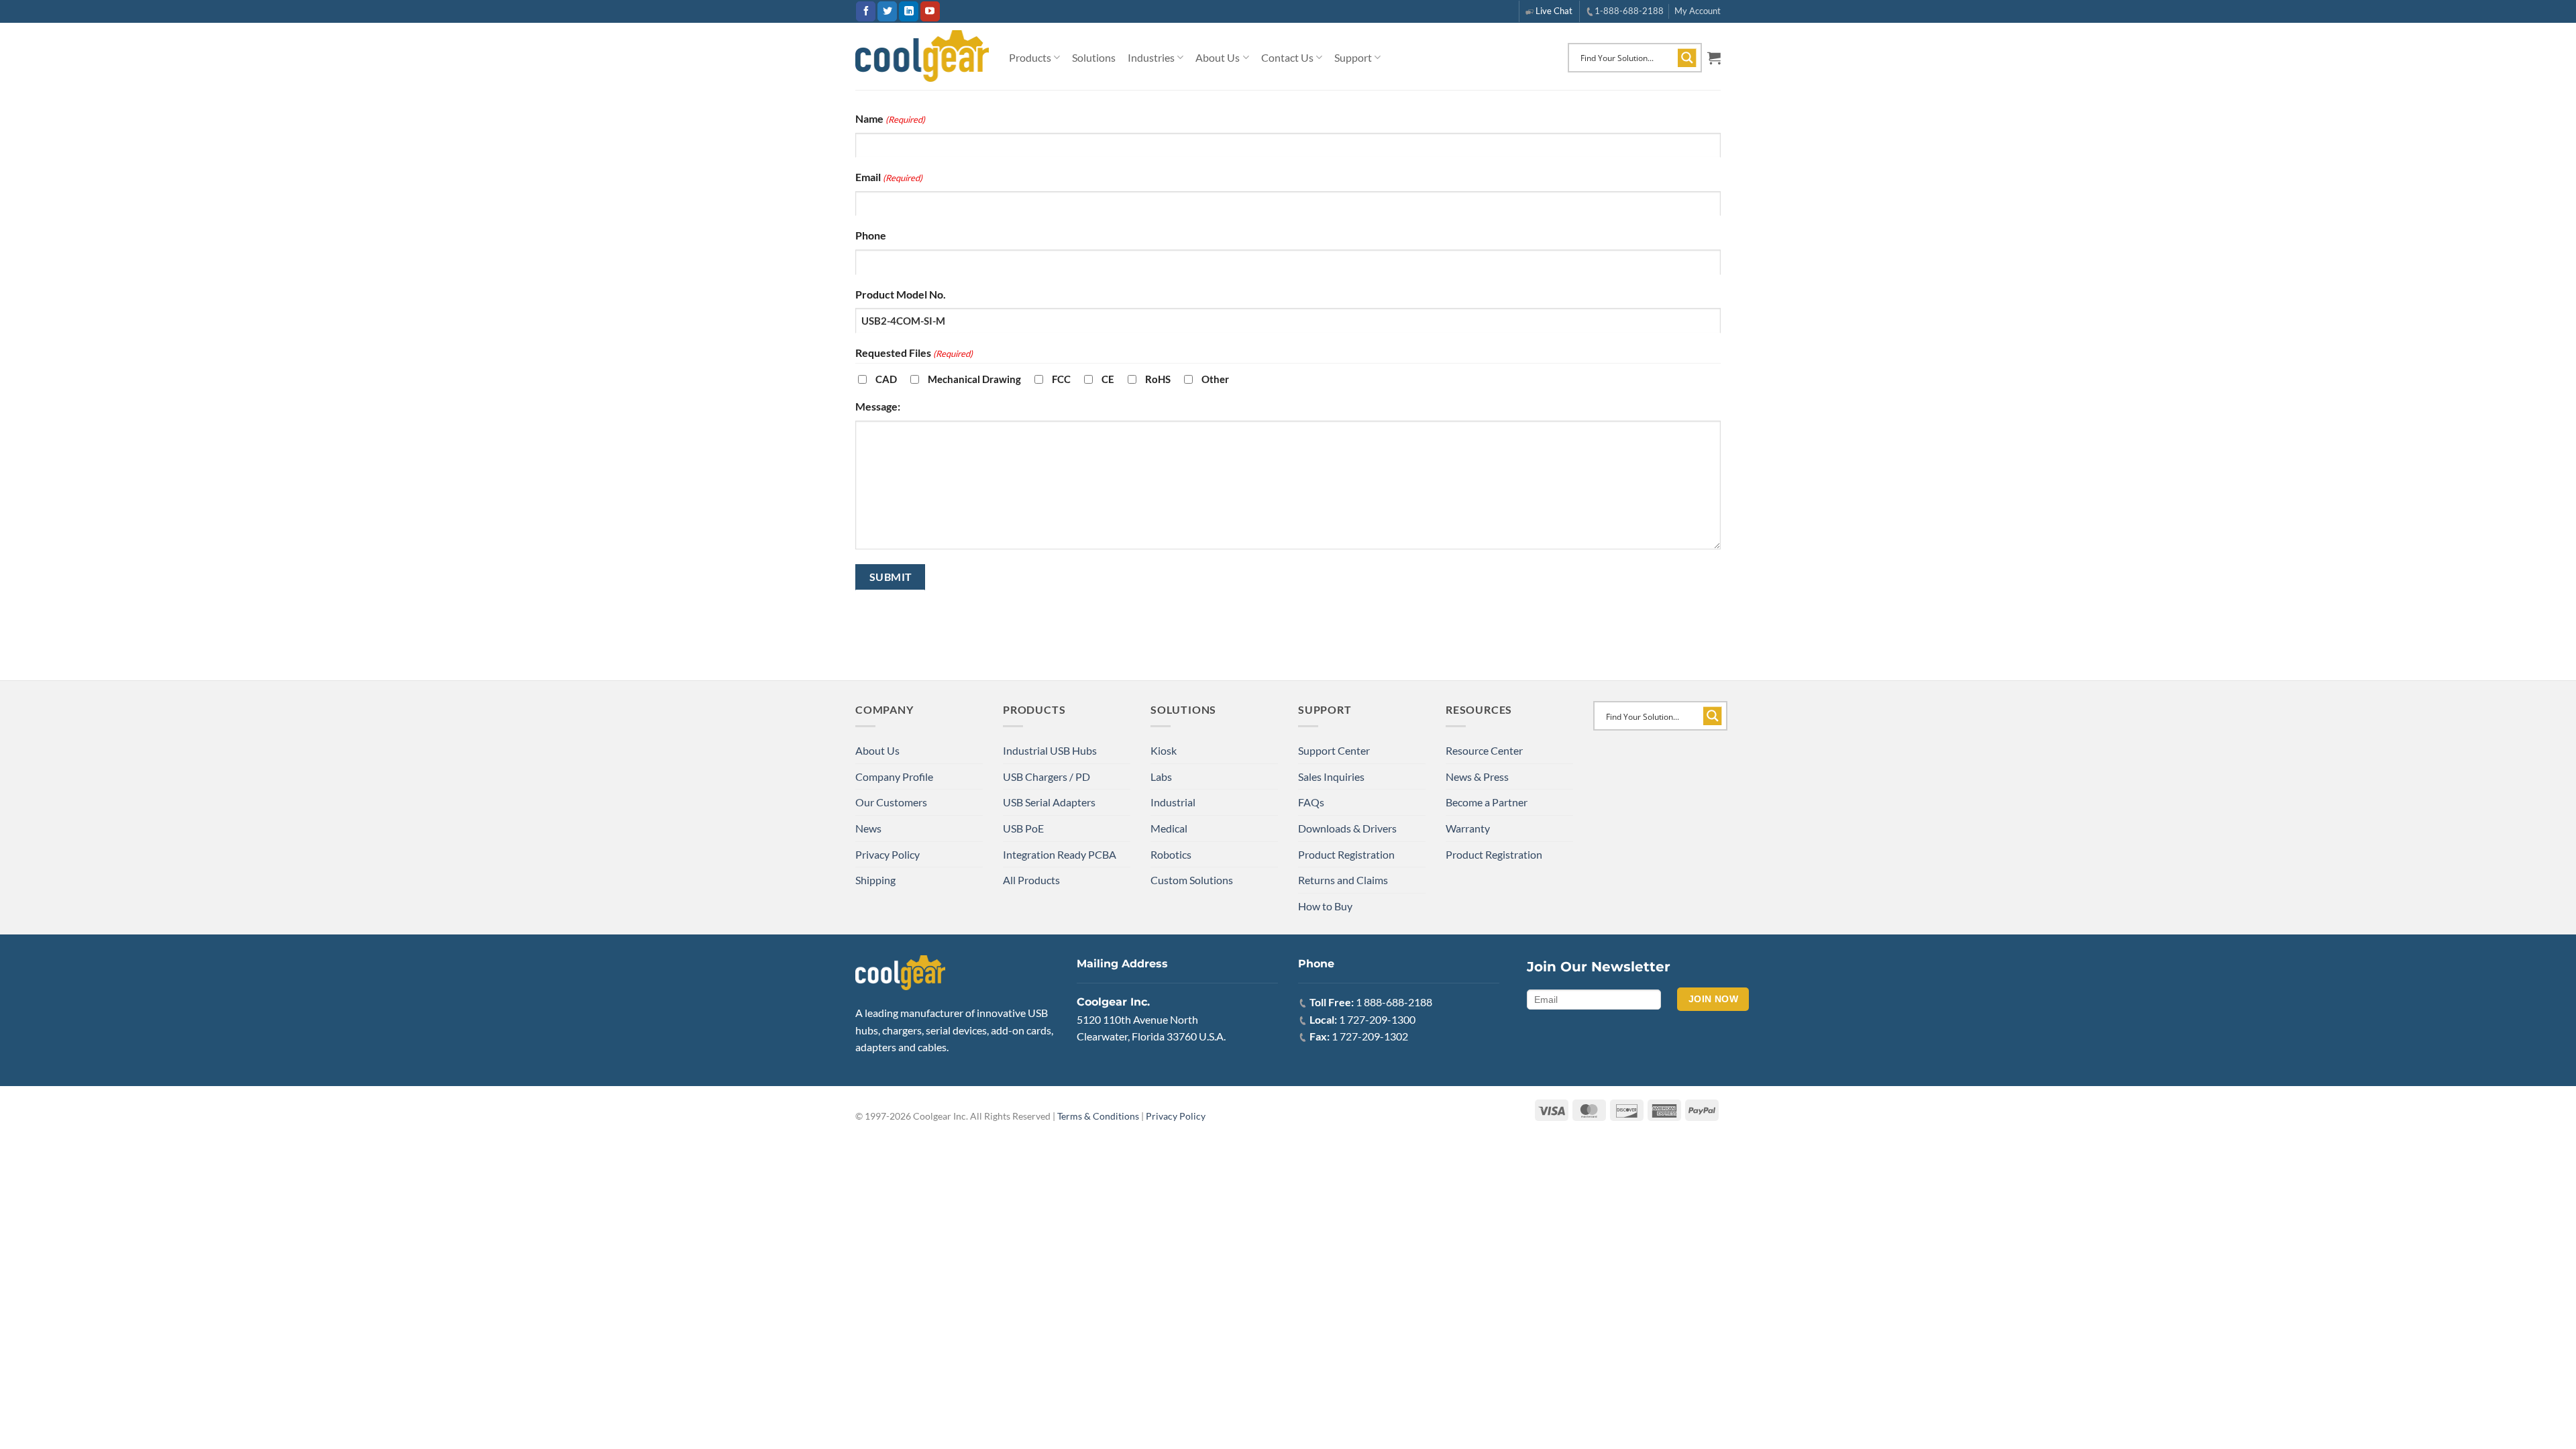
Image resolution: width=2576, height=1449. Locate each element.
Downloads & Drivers (1347, 828)
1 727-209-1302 (1370, 1036)
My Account (1698, 11)
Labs (1161, 776)
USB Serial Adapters (1049, 802)
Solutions (1094, 57)
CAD (886, 379)
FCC (1061, 379)
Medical (1169, 828)
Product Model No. (901, 294)
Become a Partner (1487, 802)
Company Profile (894, 776)
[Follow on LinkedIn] (909, 11)
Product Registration (1346, 854)
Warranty (1468, 828)
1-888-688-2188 (1629, 11)
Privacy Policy (888, 854)
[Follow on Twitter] (887, 11)
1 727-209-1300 (1377, 1019)
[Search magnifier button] (1687, 58)
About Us (1218, 57)
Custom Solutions (1192, 880)
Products (1030, 57)
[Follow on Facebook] (866, 11)
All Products (1031, 880)
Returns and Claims (1343, 880)
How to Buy (1325, 906)
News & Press (1477, 776)
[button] (1714, 58)
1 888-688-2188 (1394, 1002)
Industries (1151, 57)
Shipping (875, 880)
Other (1215, 379)
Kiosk (1164, 750)
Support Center (1334, 750)
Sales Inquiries (1331, 776)
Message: (878, 406)
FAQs (1311, 802)
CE (1108, 379)
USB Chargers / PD (1046, 776)
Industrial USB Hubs (1050, 750)
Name (890, 118)
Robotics (1171, 854)
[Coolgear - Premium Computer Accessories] (922, 56)
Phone (871, 235)
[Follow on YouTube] (930, 11)
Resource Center (1484, 750)
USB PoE (1023, 828)
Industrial (1173, 802)
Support (1353, 57)
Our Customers (891, 802)
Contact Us (1287, 57)
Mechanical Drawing (974, 379)
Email (889, 177)
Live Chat (1554, 11)
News (868, 828)
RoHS (1158, 379)
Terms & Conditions (1098, 1116)
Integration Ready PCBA (1060, 854)
